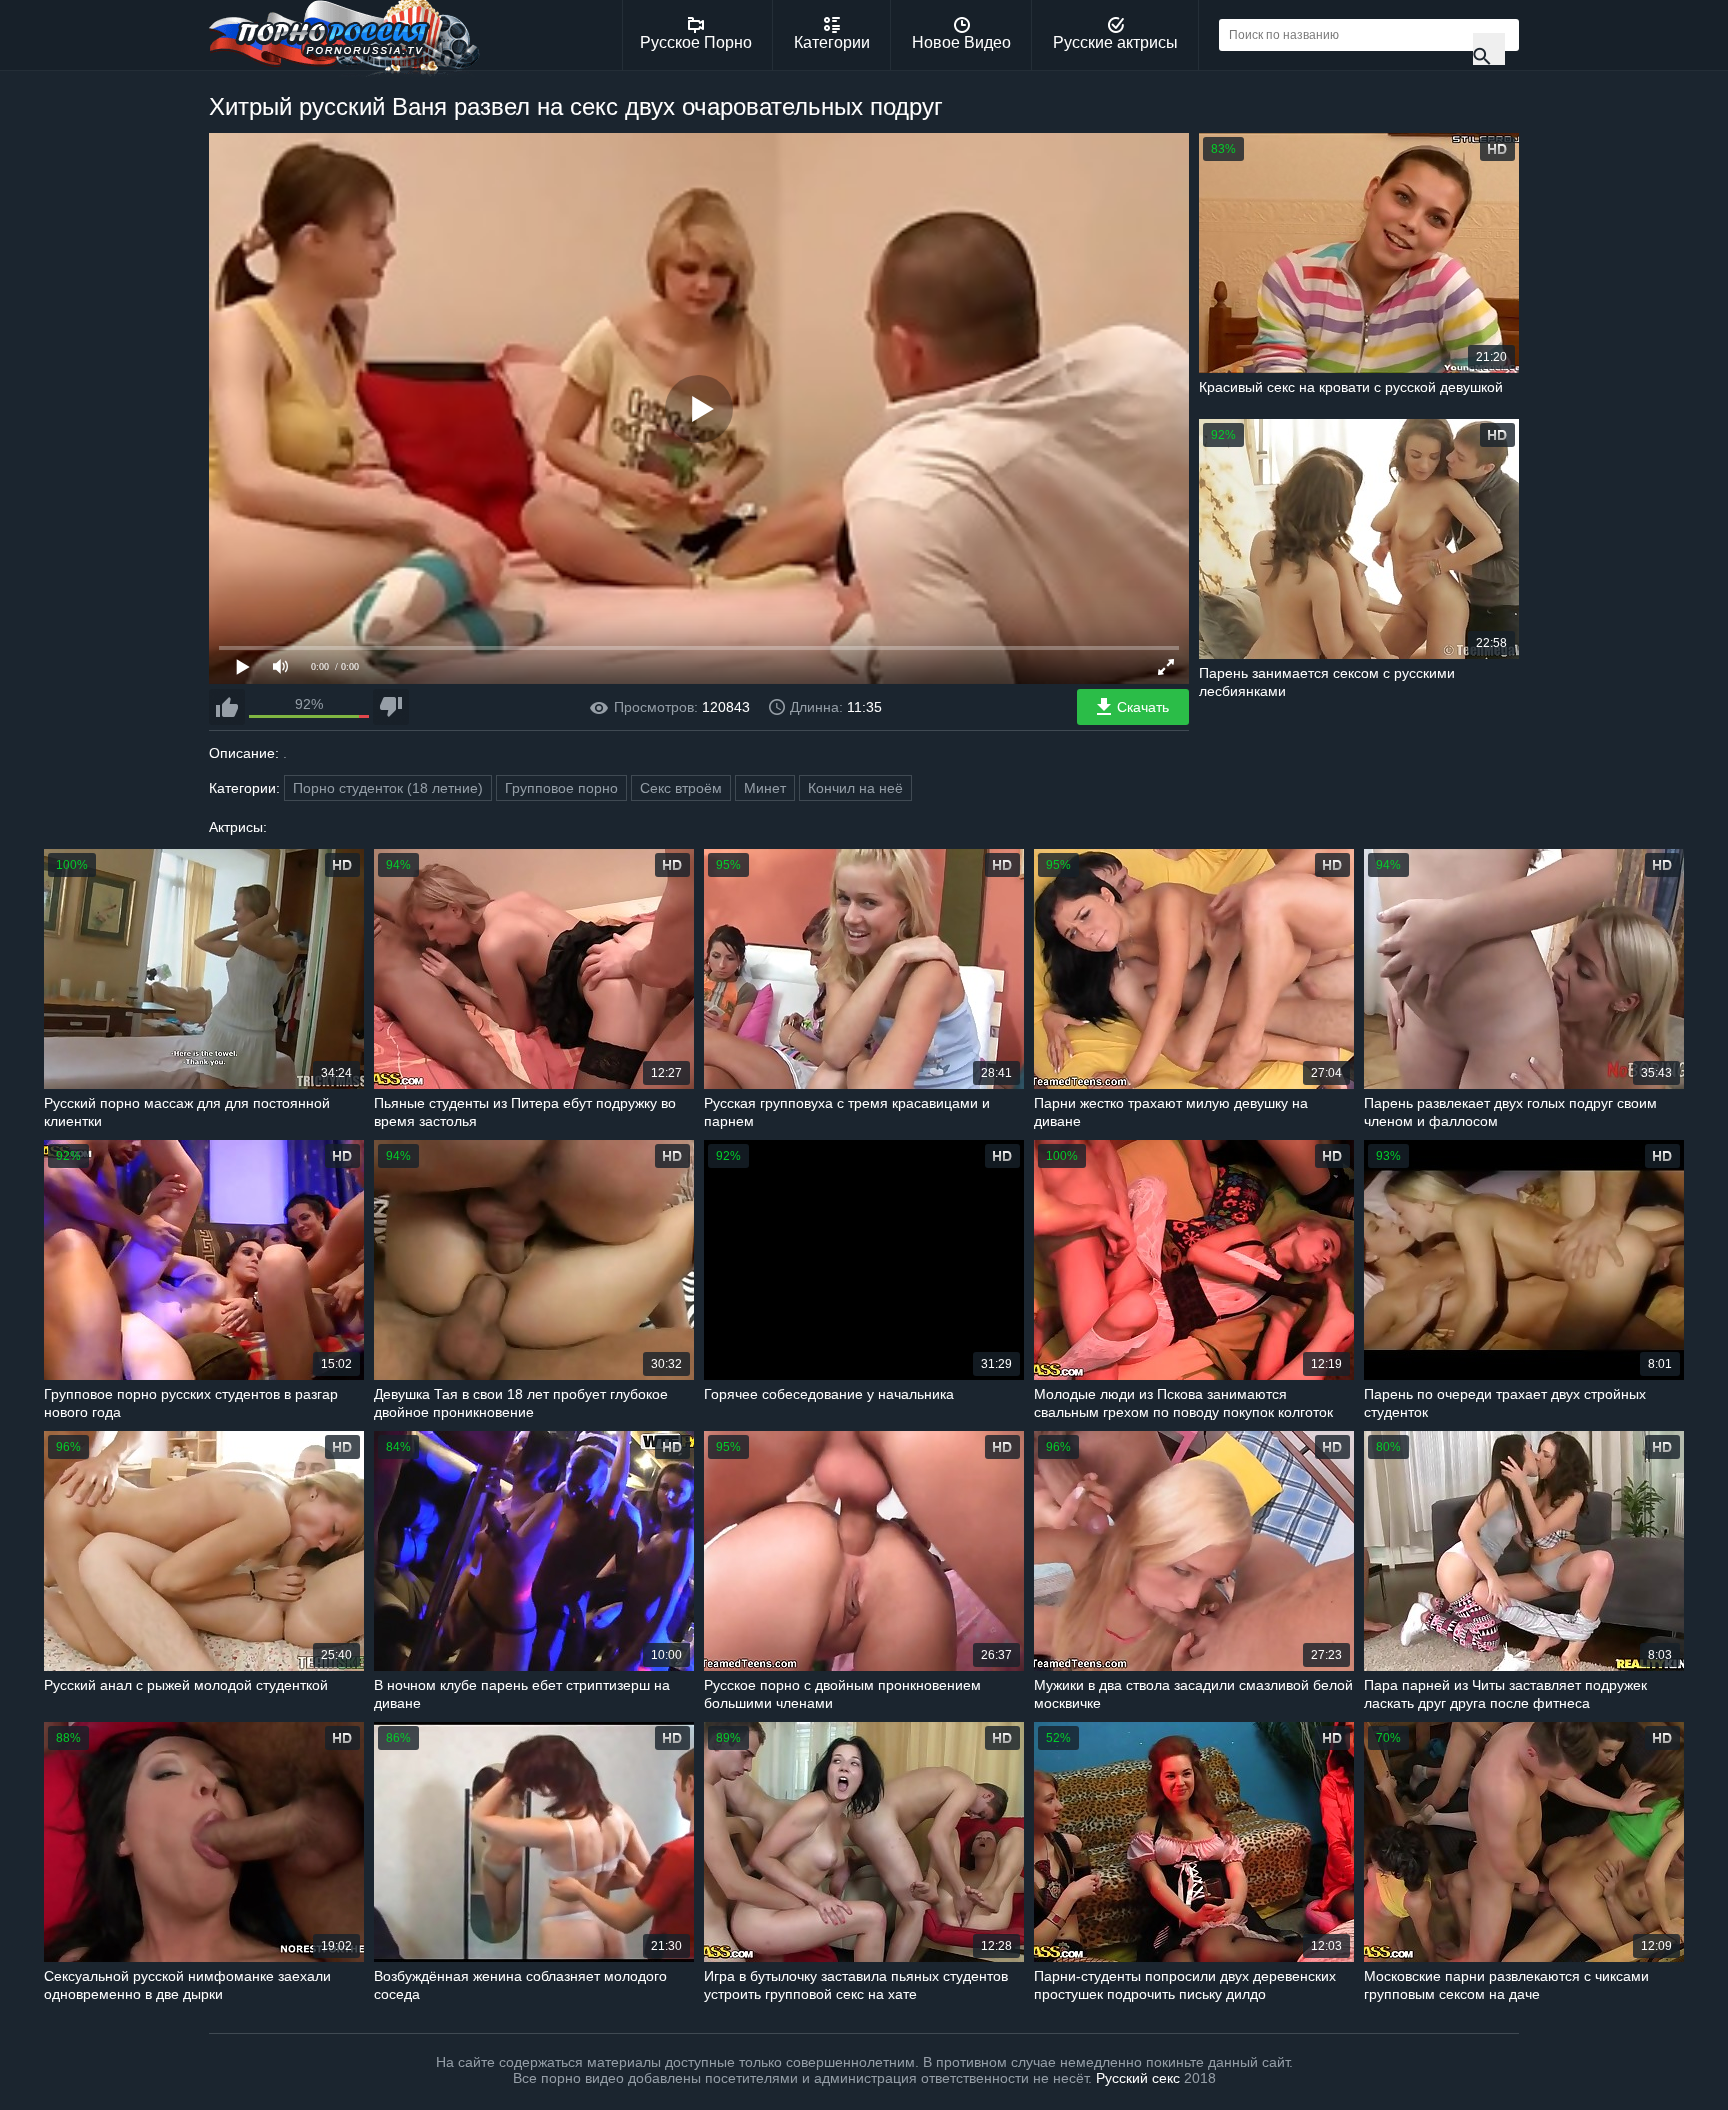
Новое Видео (961, 42)
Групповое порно (561, 788)
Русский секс (1138, 2078)
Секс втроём (681, 788)
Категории (832, 42)
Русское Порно (696, 42)
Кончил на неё (855, 788)
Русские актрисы (1115, 42)
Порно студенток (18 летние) (388, 788)
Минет (765, 788)
